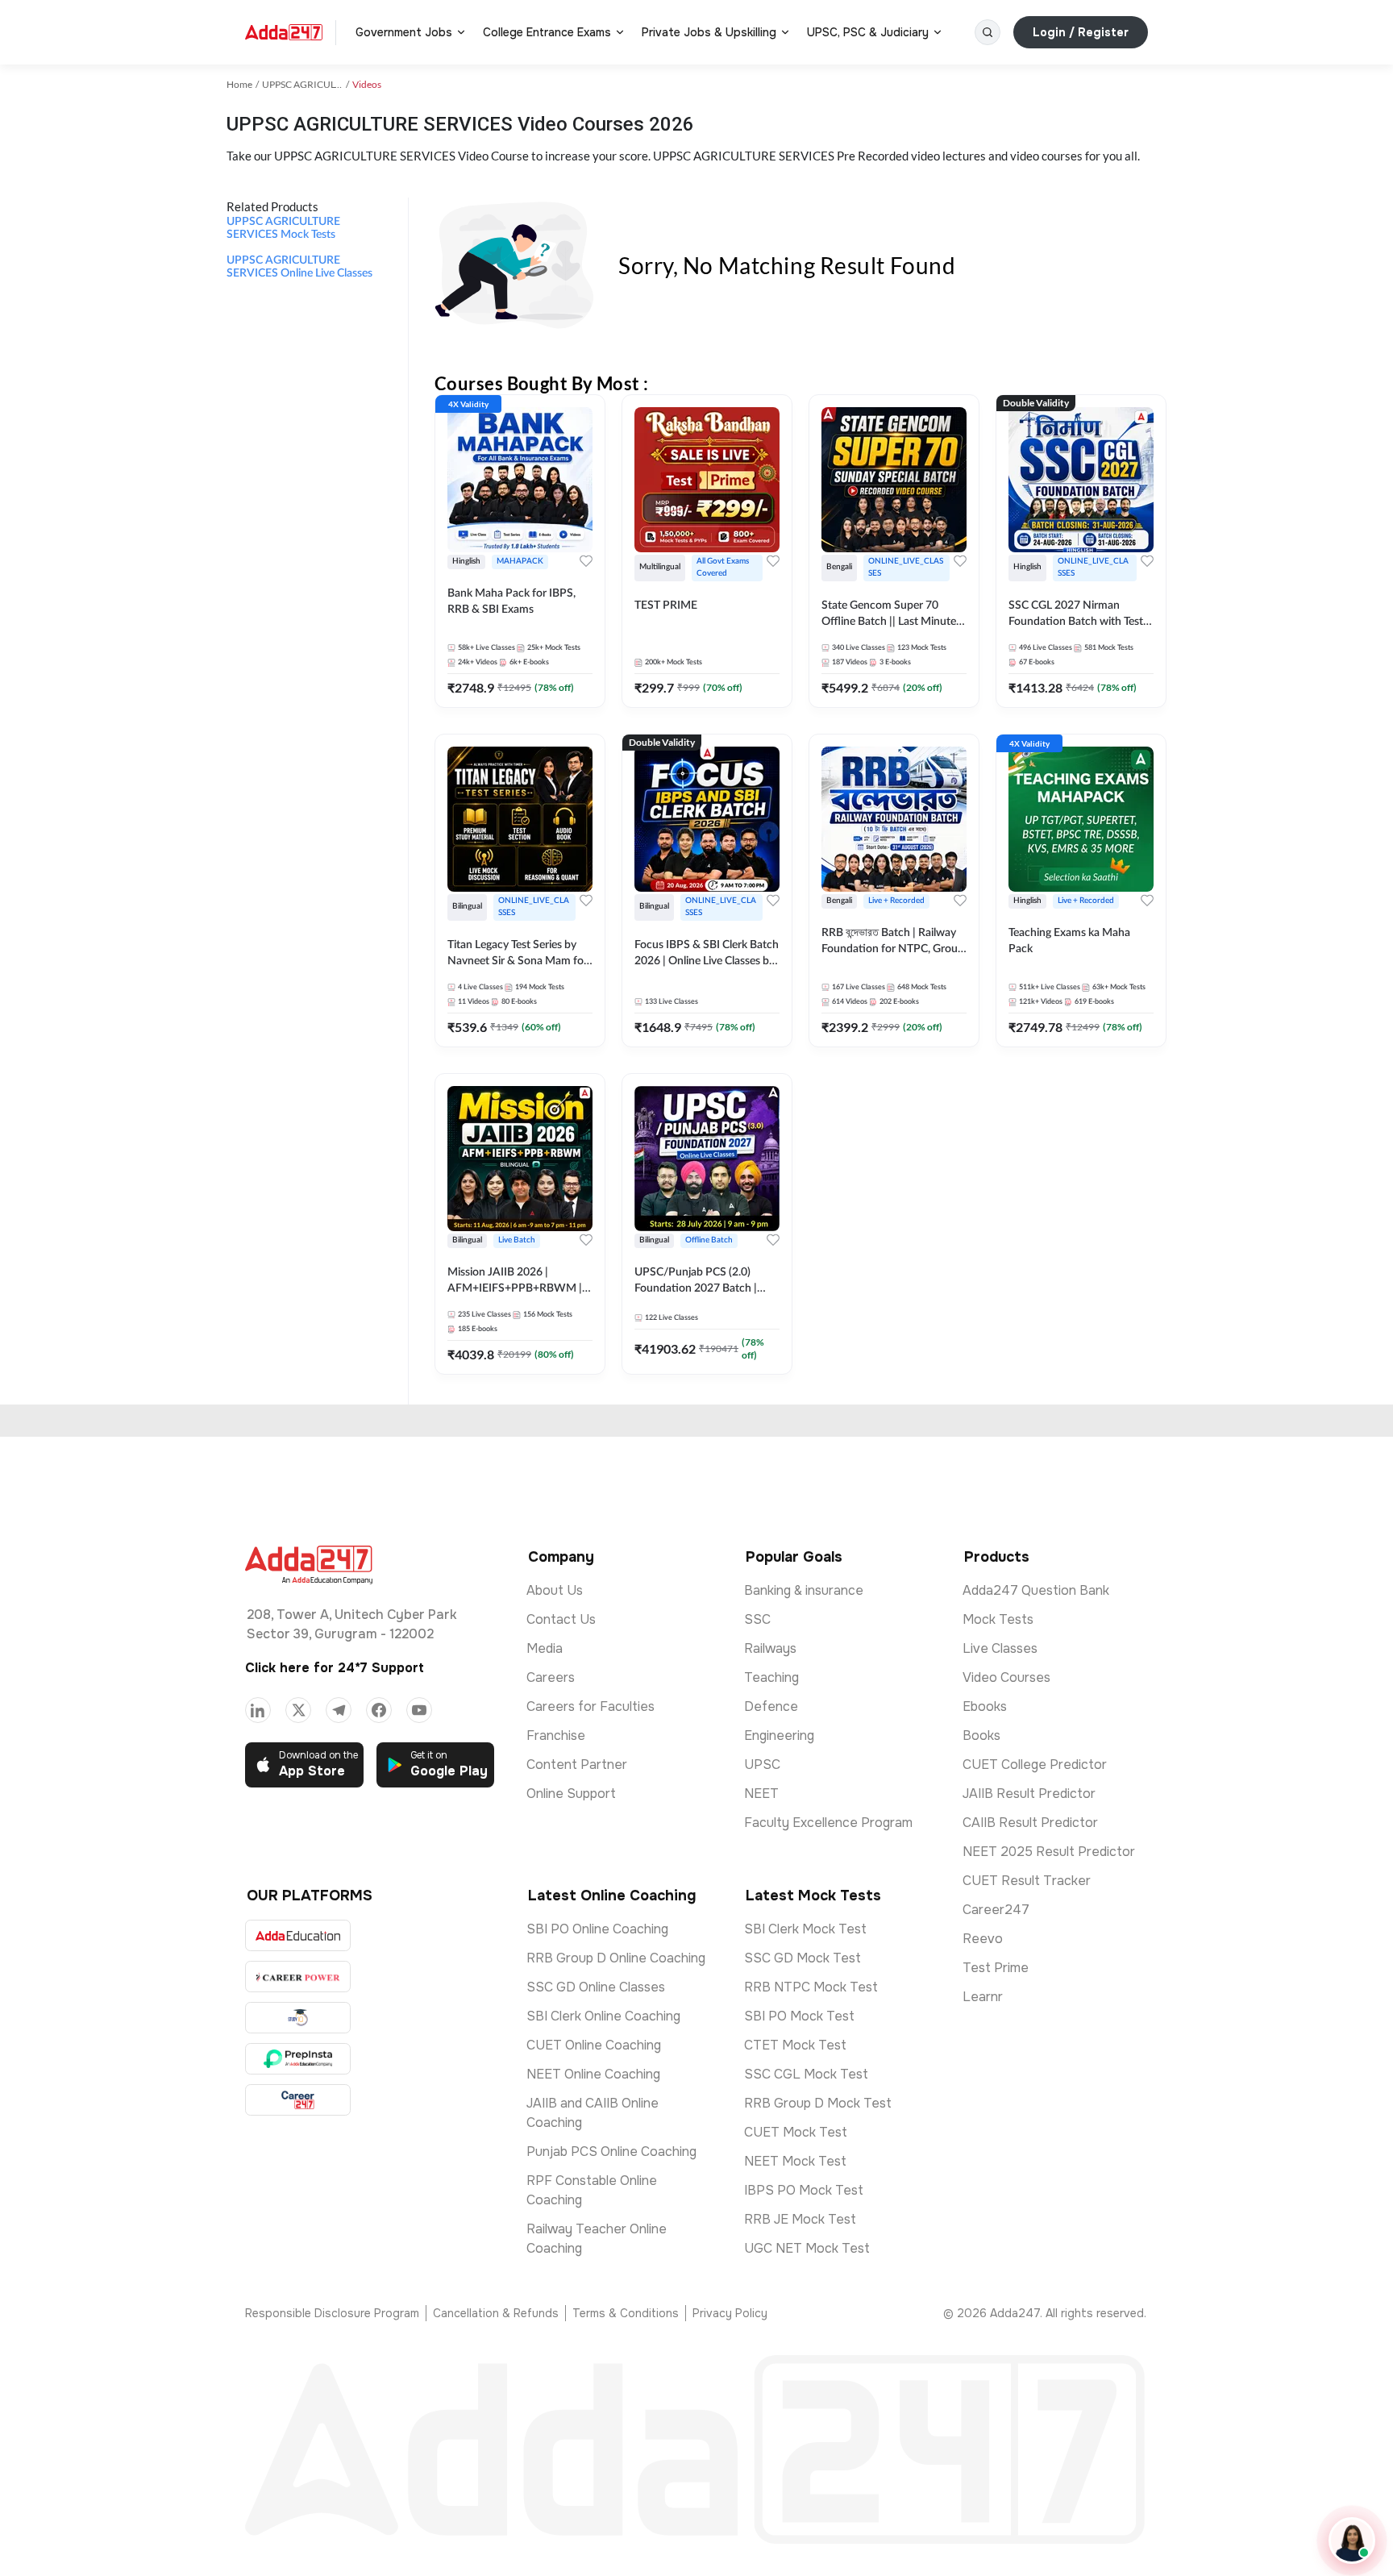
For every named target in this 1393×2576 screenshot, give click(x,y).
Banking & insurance (804, 1590)
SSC (757, 1619)
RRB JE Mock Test (800, 2219)
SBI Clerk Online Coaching (603, 2016)
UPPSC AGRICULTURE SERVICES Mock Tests (283, 228)
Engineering (779, 1735)
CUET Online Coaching (594, 2045)
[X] (298, 1710)
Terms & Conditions (626, 2313)
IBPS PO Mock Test (804, 2190)
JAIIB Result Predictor (1029, 1794)
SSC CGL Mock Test (806, 2074)
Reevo (983, 1939)
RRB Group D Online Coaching (616, 1958)
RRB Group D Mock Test (818, 2103)
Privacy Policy (730, 2313)
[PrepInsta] (298, 2059)
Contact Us (561, 1619)
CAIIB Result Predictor (1030, 1823)
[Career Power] (298, 1977)
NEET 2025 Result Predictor (1049, 1852)
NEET (761, 1794)
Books (981, 1735)
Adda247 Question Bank (1036, 1590)
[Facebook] (379, 1710)
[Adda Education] (298, 1935)
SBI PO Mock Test (799, 2016)
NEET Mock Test (795, 2161)
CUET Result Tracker (1027, 1881)
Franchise (556, 1735)
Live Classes (1000, 1648)
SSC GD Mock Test (803, 1958)
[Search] (988, 32)
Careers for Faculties (590, 1706)
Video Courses (1006, 1677)
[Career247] (298, 2100)
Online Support (571, 1794)
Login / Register (1081, 32)
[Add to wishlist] (586, 561)
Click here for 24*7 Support (335, 1668)
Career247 (996, 1910)
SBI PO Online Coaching (597, 1929)
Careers (551, 1677)
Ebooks (985, 1706)
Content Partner (577, 1764)
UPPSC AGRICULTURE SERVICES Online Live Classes (299, 267)
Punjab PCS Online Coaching (611, 2152)
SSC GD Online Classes (596, 1987)
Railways (770, 1648)
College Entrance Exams (547, 32)
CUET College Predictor (1035, 1764)
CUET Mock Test (796, 2132)
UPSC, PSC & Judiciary (868, 32)
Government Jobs (404, 32)
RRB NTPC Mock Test (811, 1987)
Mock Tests (998, 1619)
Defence (771, 1706)
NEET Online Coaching (593, 2074)
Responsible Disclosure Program (332, 2313)
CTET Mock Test (795, 2045)
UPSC (762, 1764)
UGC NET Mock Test (807, 2248)
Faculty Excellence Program (828, 1823)
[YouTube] (419, 1710)
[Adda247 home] (284, 32)
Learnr (983, 1997)
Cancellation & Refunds (496, 2313)
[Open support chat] (1352, 2541)
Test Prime (996, 1968)
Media (545, 1648)
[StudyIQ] (298, 2018)
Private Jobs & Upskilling (709, 32)
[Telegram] (339, 1710)
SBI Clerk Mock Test (805, 1929)
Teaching (771, 1677)
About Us (555, 1590)
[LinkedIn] (258, 1710)
